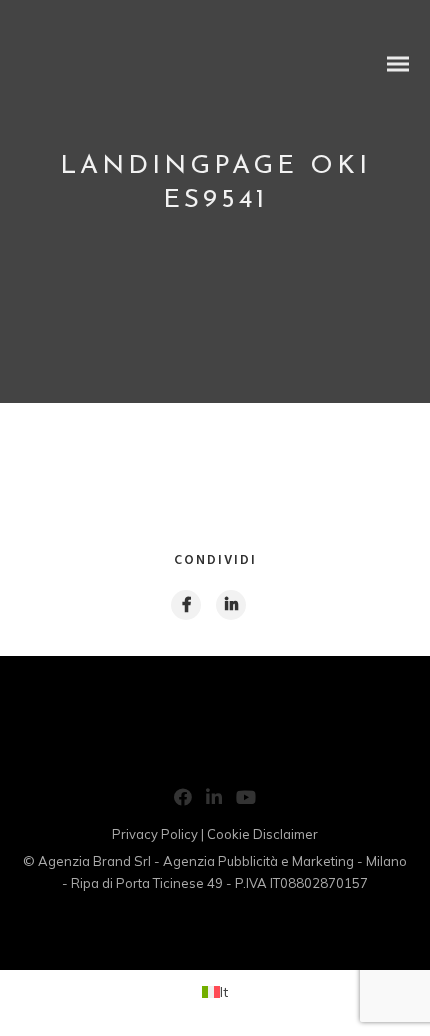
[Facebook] (183, 801)
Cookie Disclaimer (262, 834)
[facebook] (185, 605)
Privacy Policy (155, 834)
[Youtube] (246, 801)
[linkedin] (230, 605)
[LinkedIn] (214, 801)
